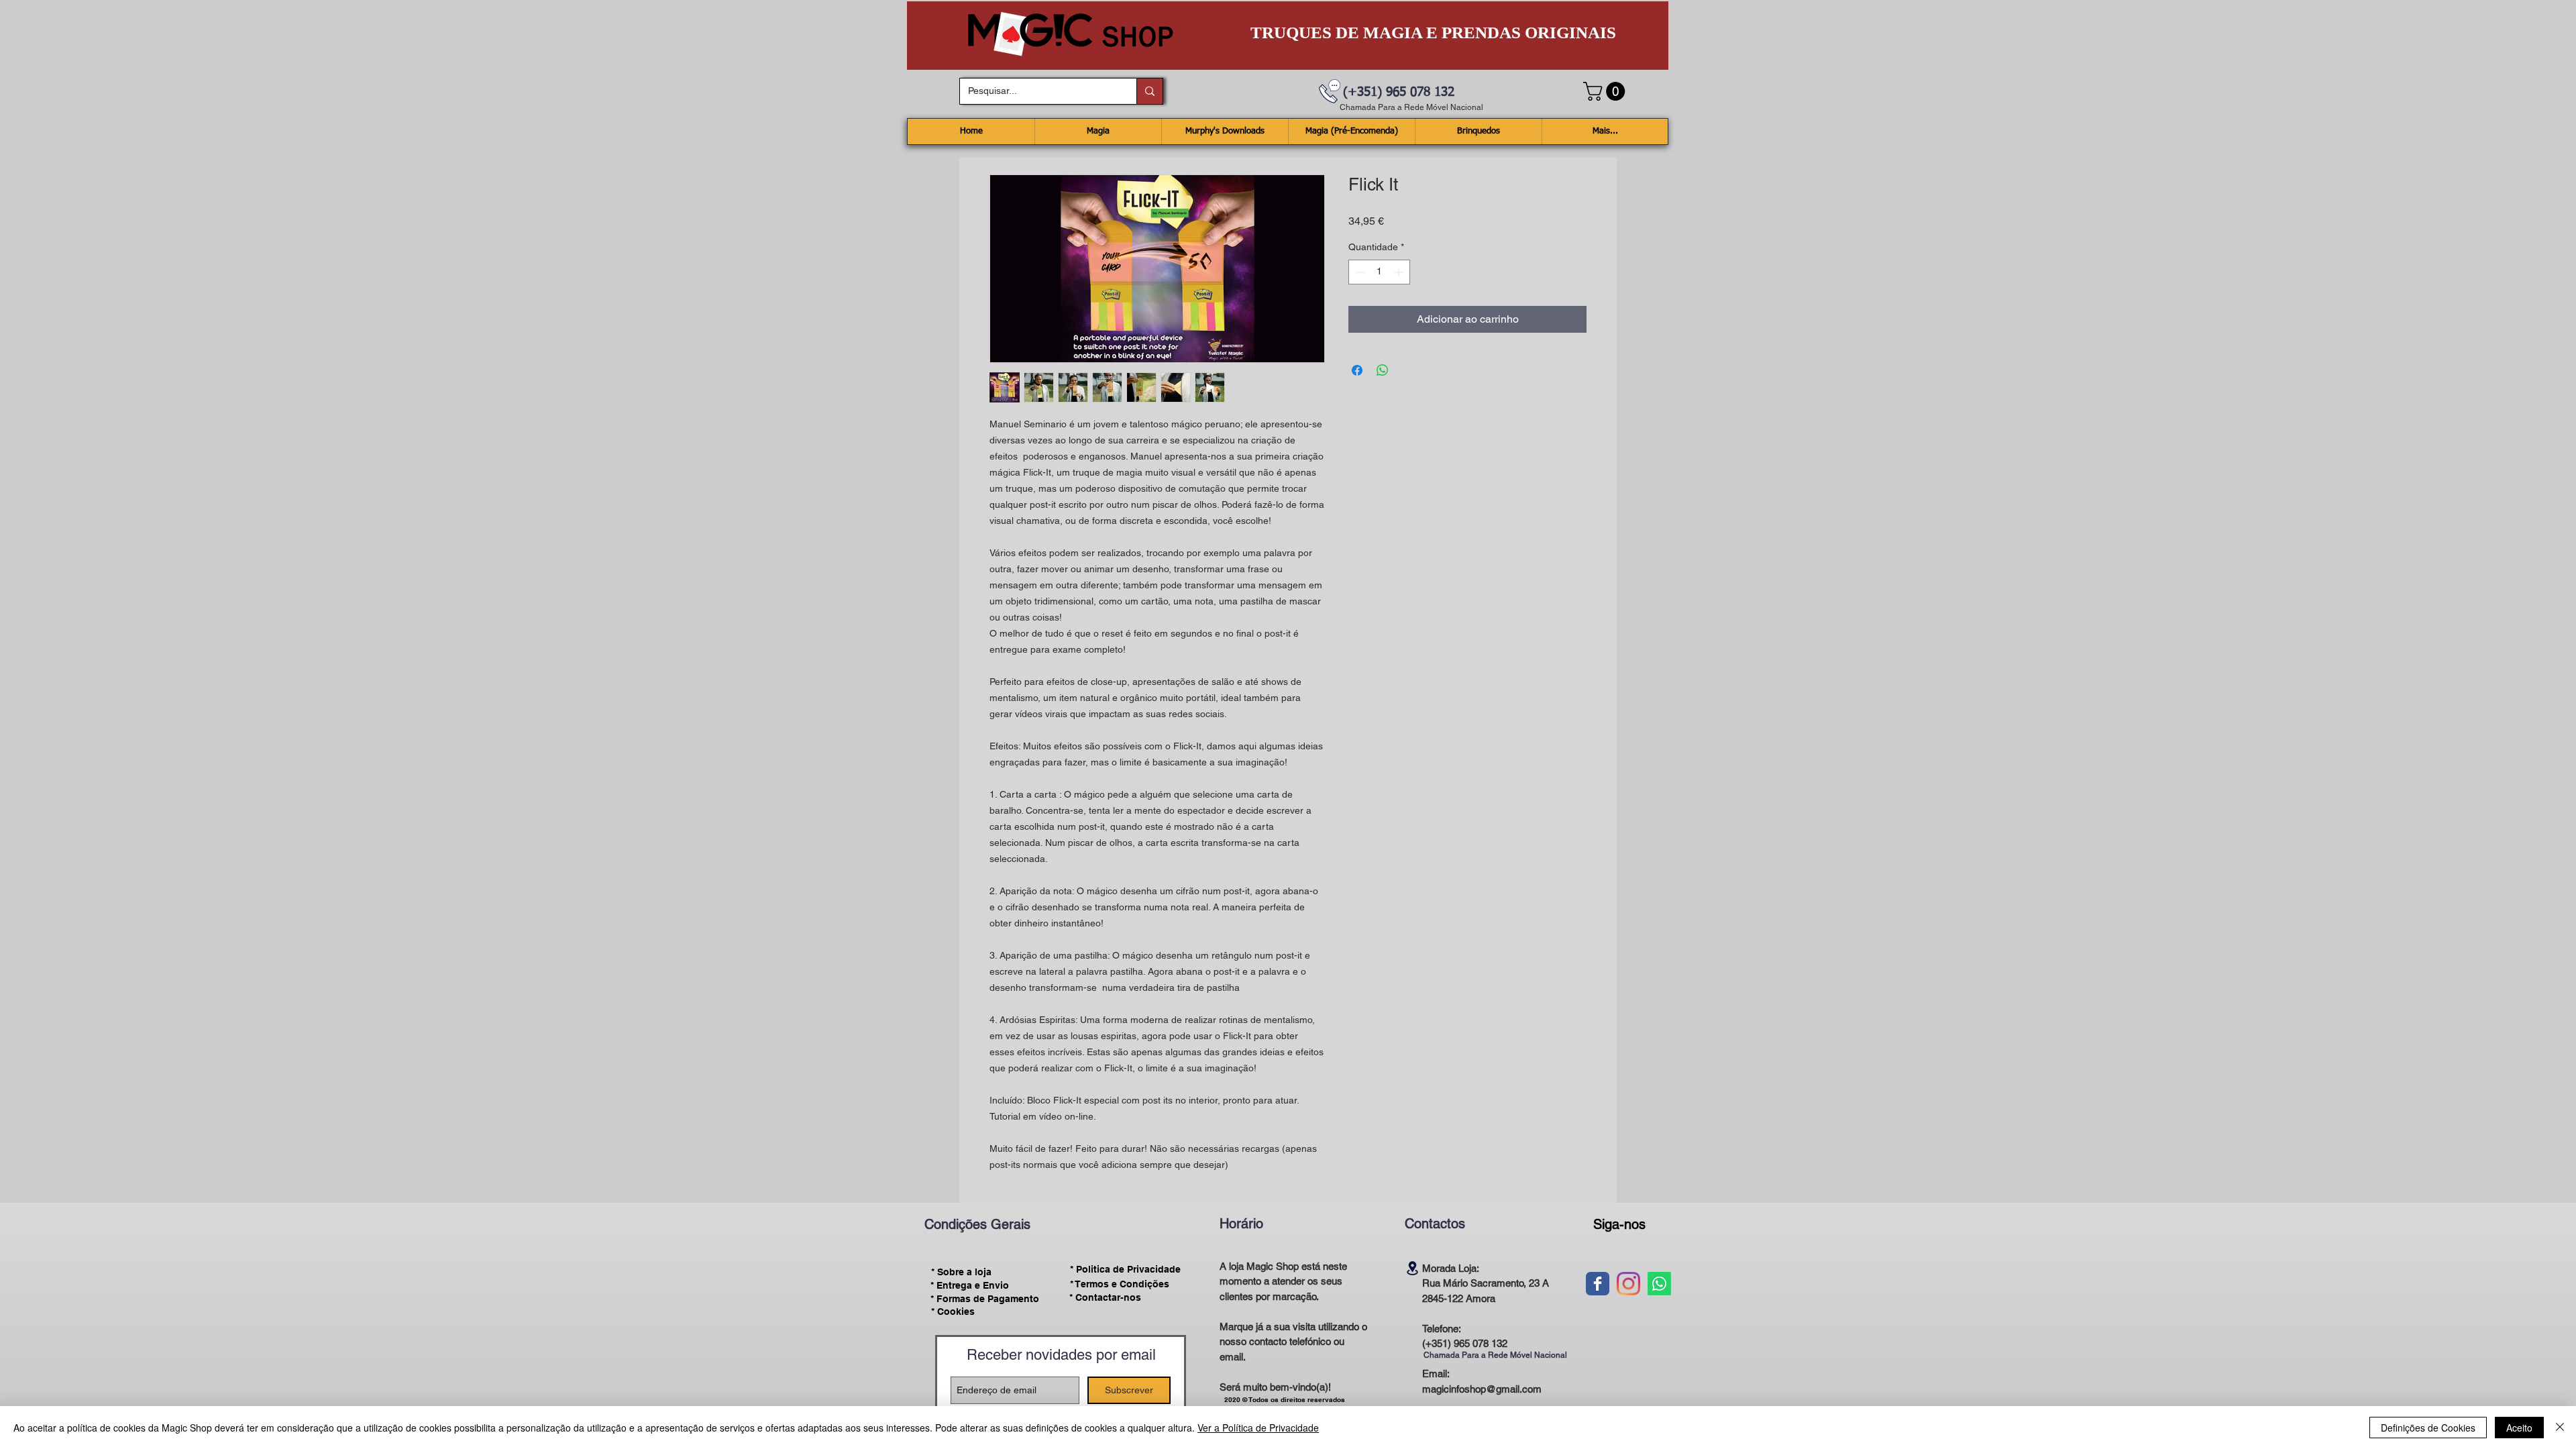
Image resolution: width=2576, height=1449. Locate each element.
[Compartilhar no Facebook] (1357, 370)
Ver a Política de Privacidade (1258, 1428)
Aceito (2519, 1428)
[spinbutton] (1379, 272)
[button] (1606, 91)
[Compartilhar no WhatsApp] (1383, 370)
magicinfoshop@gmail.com (1482, 1389)
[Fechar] (2560, 1428)
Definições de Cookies (2428, 1428)
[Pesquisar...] (1149, 91)
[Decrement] (1359, 272)
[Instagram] (1628, 1284)
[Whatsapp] (1659, 1284)
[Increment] (1400, 272)
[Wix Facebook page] (1598, 1284)
